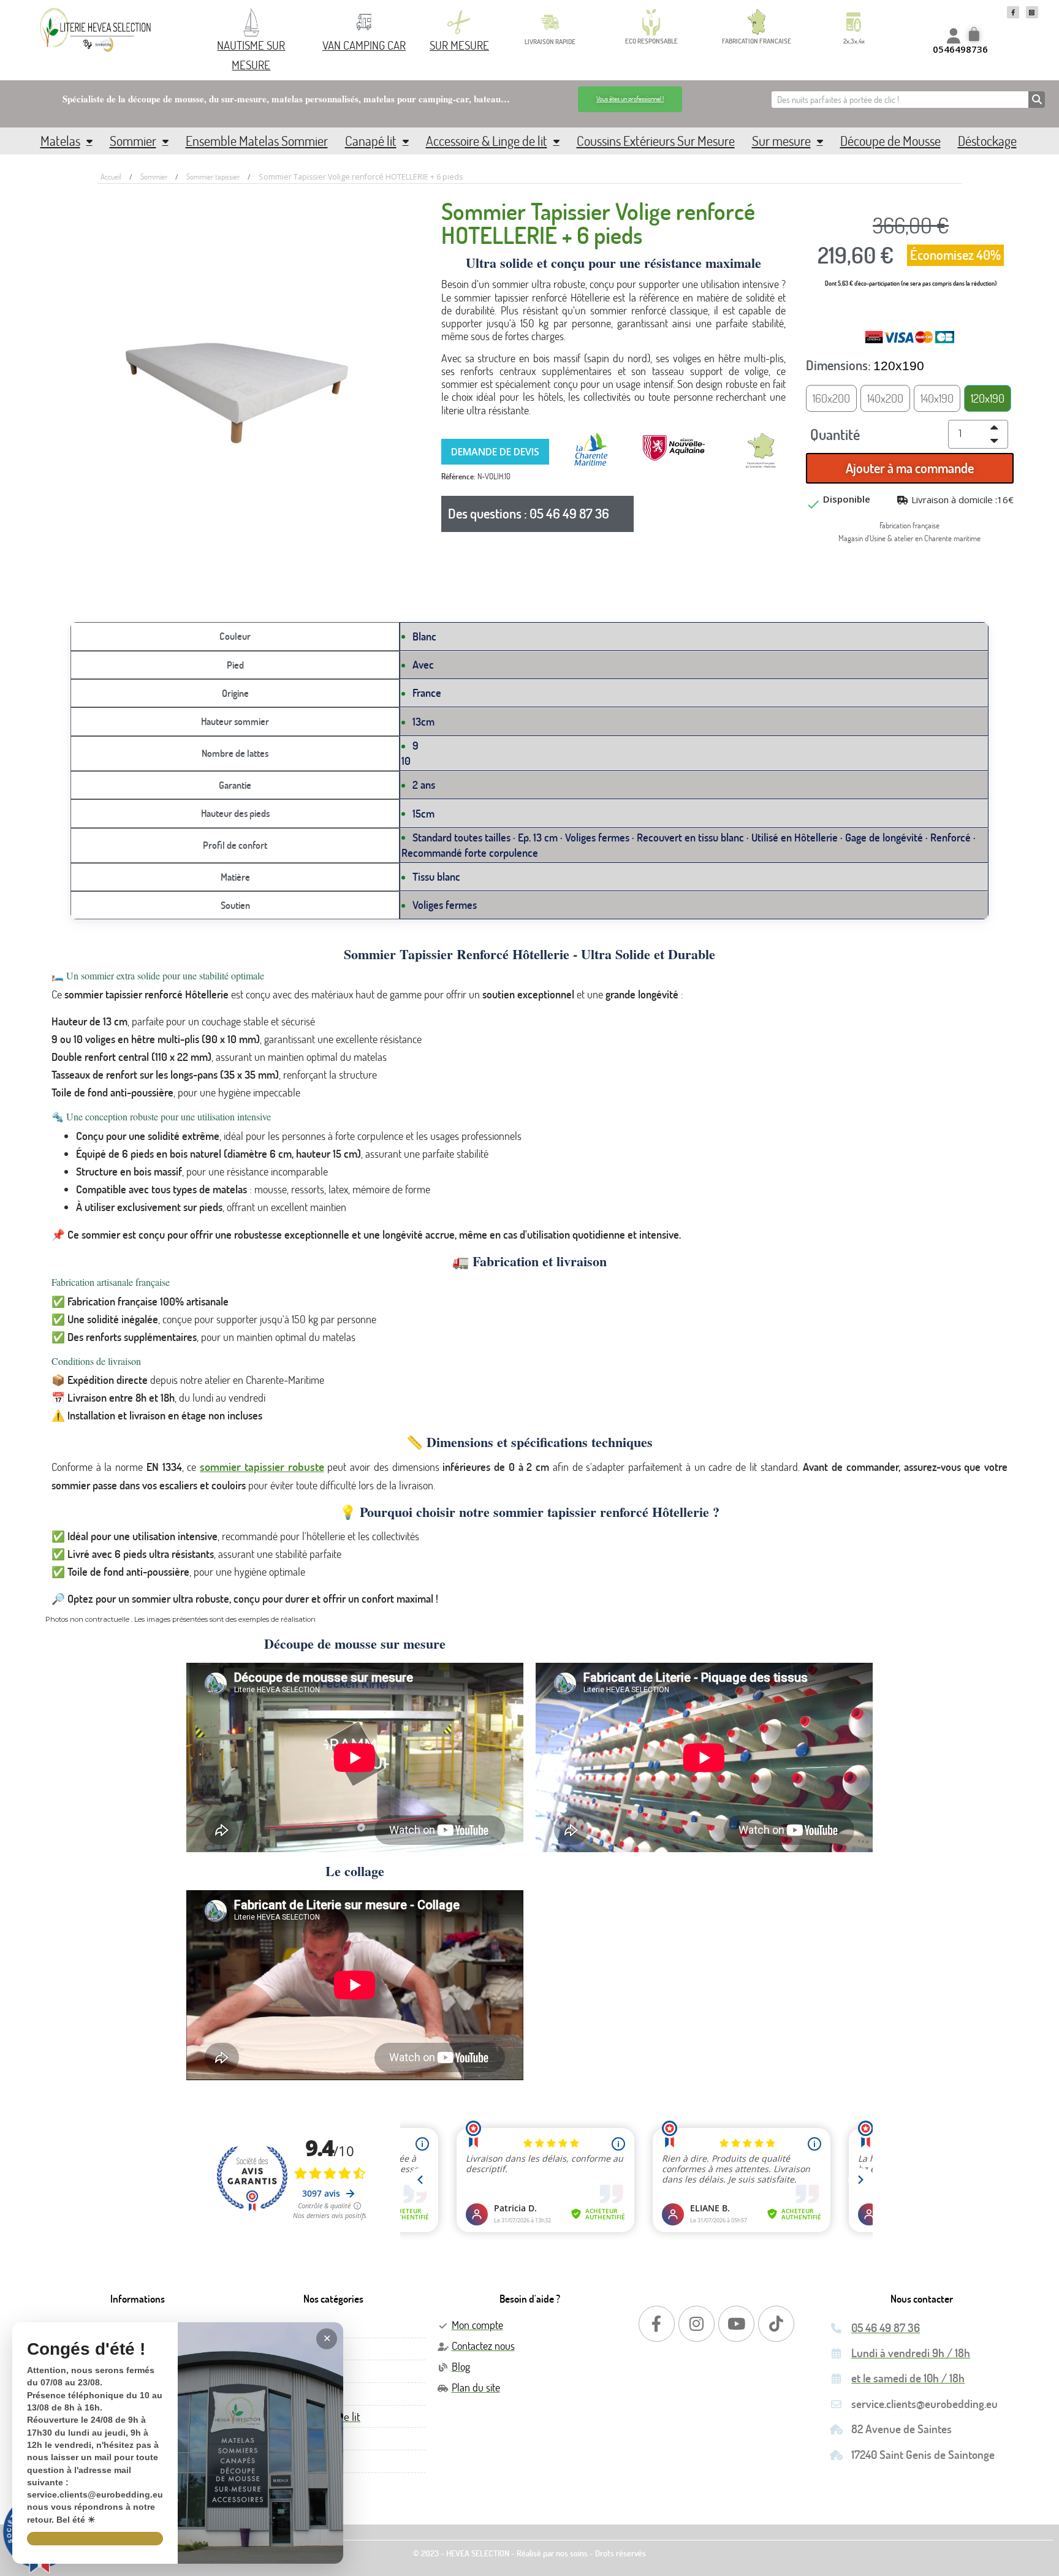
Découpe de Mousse (890, 141)
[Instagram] (697, 2324)
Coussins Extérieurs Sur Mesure (656, 141)
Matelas (60, 141)
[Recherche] (1037, 100)
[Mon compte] (954, 36)
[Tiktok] (776, 2324)
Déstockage (987, 141)
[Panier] (976, 36)
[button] (630, 99)
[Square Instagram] (1032, 12)
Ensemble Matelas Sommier (257, 141)
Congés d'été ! (86, 2350)
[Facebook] (657, 2324)
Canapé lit (371, 141)
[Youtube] (736, 2324)
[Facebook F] (1013, 12)
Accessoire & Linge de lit (487, 141)
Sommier (133, 141)
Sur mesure (781, 141)
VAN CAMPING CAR (364, 45)
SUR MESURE (459, 45)
